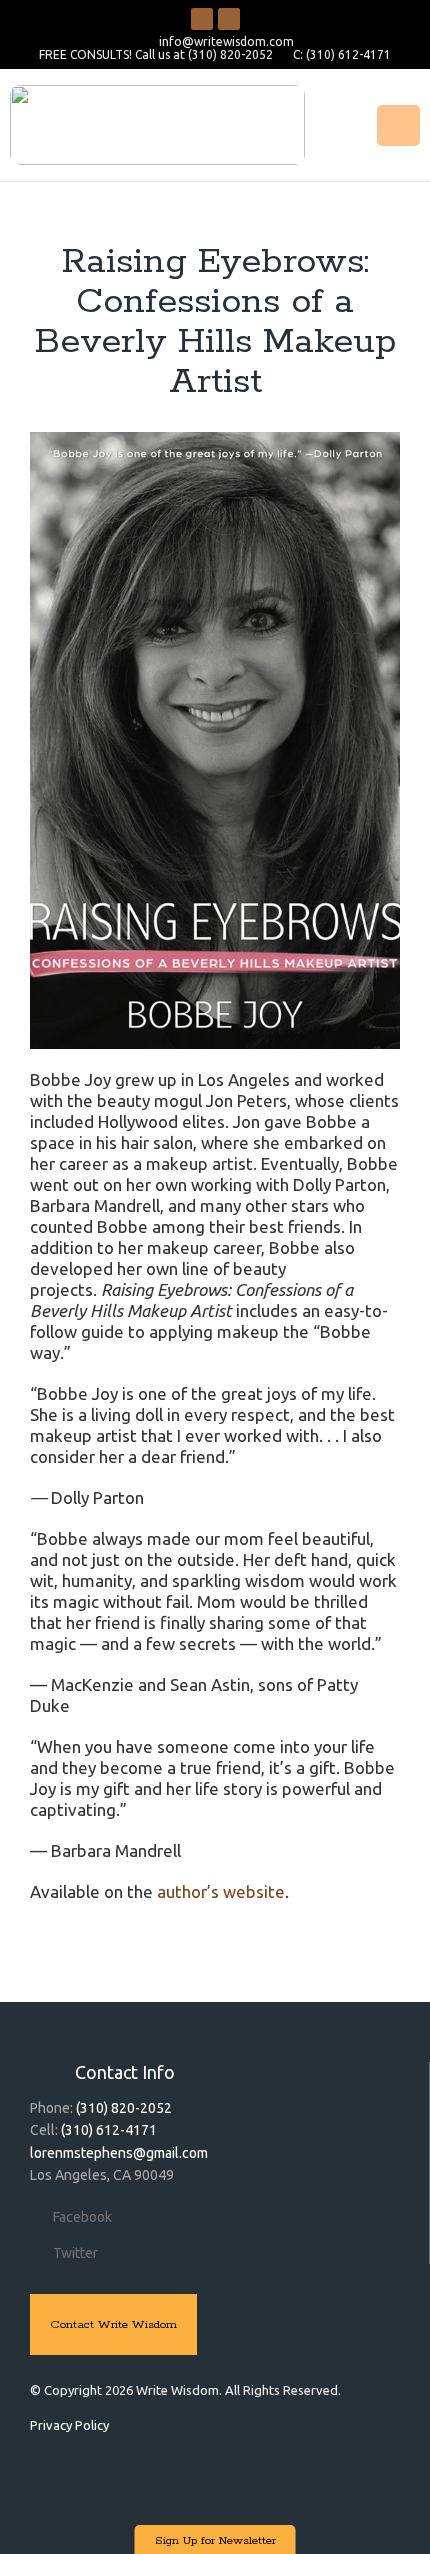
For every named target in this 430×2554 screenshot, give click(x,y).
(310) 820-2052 (124, 2108)
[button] (398, 125)
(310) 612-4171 (109, 2130)
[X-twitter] (229, 19)
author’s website (221, 1891)
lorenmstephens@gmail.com (119, 2153)
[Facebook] (202, 19)
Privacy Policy (69, 2425)
